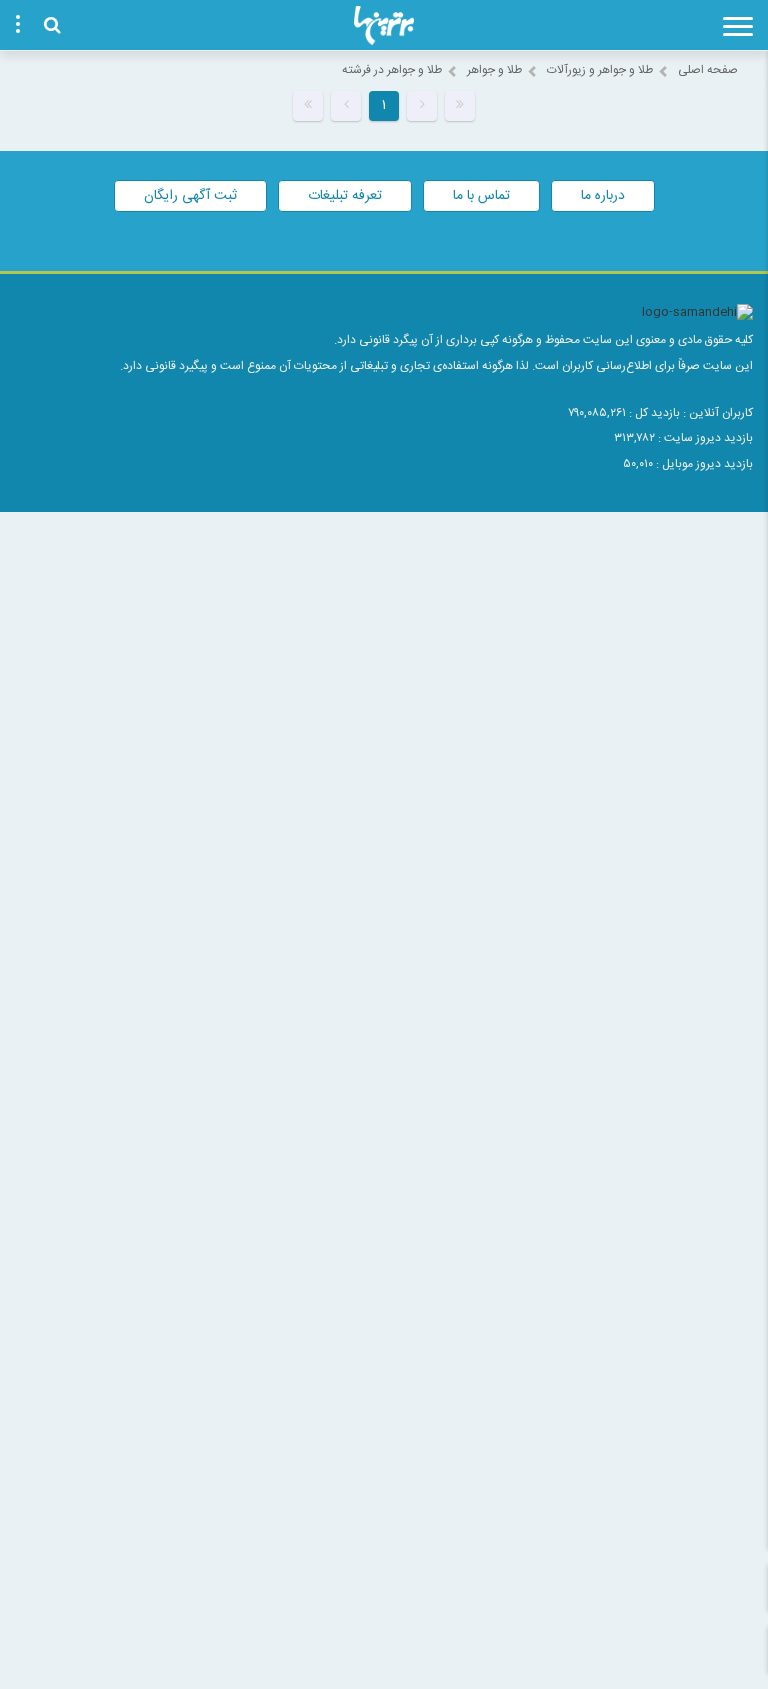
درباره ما (603, 196)
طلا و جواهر (494, 70)
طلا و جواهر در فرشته (392, 70)
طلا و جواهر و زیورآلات (600, 70)
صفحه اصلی (708, 70)
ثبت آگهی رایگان (190, 196)
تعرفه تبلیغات (345, 196)
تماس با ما (481, 196)
